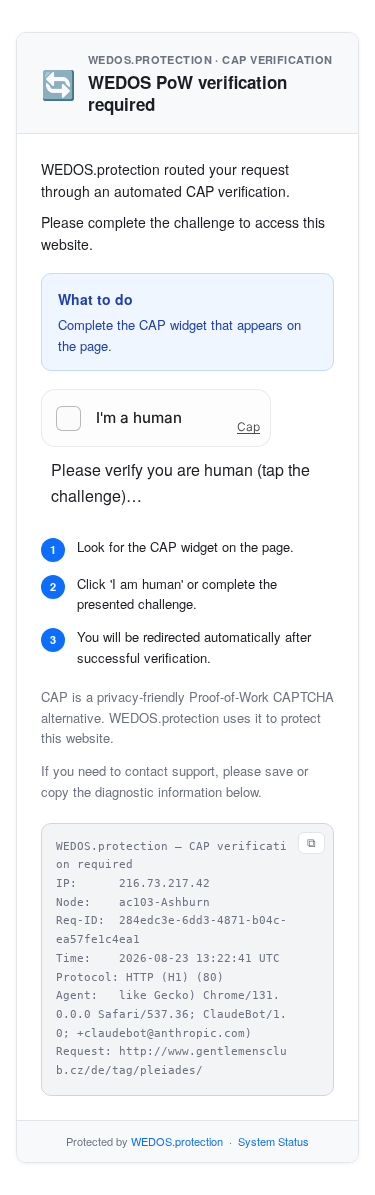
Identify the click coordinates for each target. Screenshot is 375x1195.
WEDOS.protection (177, 1141)
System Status (273, 1141)
